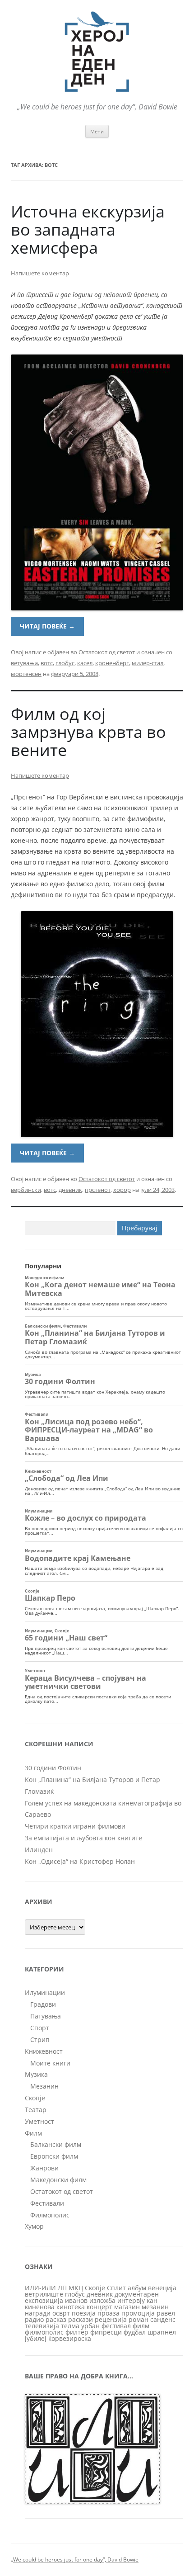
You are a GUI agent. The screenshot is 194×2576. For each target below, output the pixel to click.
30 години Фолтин (53, 1768)
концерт (99, 2307)
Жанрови (44, 2168)
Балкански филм (56, 2144)
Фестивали (47, 2203)
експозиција (44, 2300)
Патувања (46, 2016)
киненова (40, 2307)
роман (139, 2319)
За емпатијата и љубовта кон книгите (83, 1838)
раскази (81, 2319)
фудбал (135, 2332)
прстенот (98, 1190)
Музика (36, 2074)
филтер (77, 2332)
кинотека (71, 2307)
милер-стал (148, 663)
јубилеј (36, 2338)
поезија (84, 2313)
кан (152, 2300)
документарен (137, 2294)
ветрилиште (44, 2294)
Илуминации (45, 1992)
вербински (26, 1190)
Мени (97, 131)
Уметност (39, 2121)
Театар (36, 2110)
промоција (138, 2313)
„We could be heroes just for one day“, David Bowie (75, 2559)
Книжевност (44, 2051)
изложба (102, 2300)
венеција (162, 2288)
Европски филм (54, 2156)
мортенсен (26, 674)
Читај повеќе (47, 626)
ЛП (62, 2288)
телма (70, 2326)
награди (38, 2313)
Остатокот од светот (107, 652)
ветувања (24, 663)
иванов (76, 2300)
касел (85, 663)
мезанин (155, 2307)
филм (141, 2326)
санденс (163, 2319)
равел (166, 2313)
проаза (109, 2313)
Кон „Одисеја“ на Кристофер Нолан (80, 1861)
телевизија (42, 2326)
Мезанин (44, 2086)
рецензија (111, 2319)
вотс (47, 663)
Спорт (40, 2028)
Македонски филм (58, 2180)
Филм (33, 2133)
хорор (122, 1190)
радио (34, 2319)
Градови (43, 2004)
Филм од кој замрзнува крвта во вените (88, 732)
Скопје (35, 2098)
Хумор (34, 2226)
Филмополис (50, 2215)
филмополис (44, 2332)
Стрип (40, 2040)
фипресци (106, 2332)
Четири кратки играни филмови (75, 1826)
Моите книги (50, 2063)
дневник (70, 1190)
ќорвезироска (70, 2338)
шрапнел (162, 2332)
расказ (56, 2319)
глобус (65, 663)
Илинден (39, 1850)
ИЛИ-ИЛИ (40, 2288)
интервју (131, 2300)
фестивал (116, 2326)
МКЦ (76, 2288)
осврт (61, 2313)
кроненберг (112, 663)
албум (137, 2288)
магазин (127, 2307)
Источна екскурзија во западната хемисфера (88, 229)
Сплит (116, 2288)
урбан (90, 2326)
